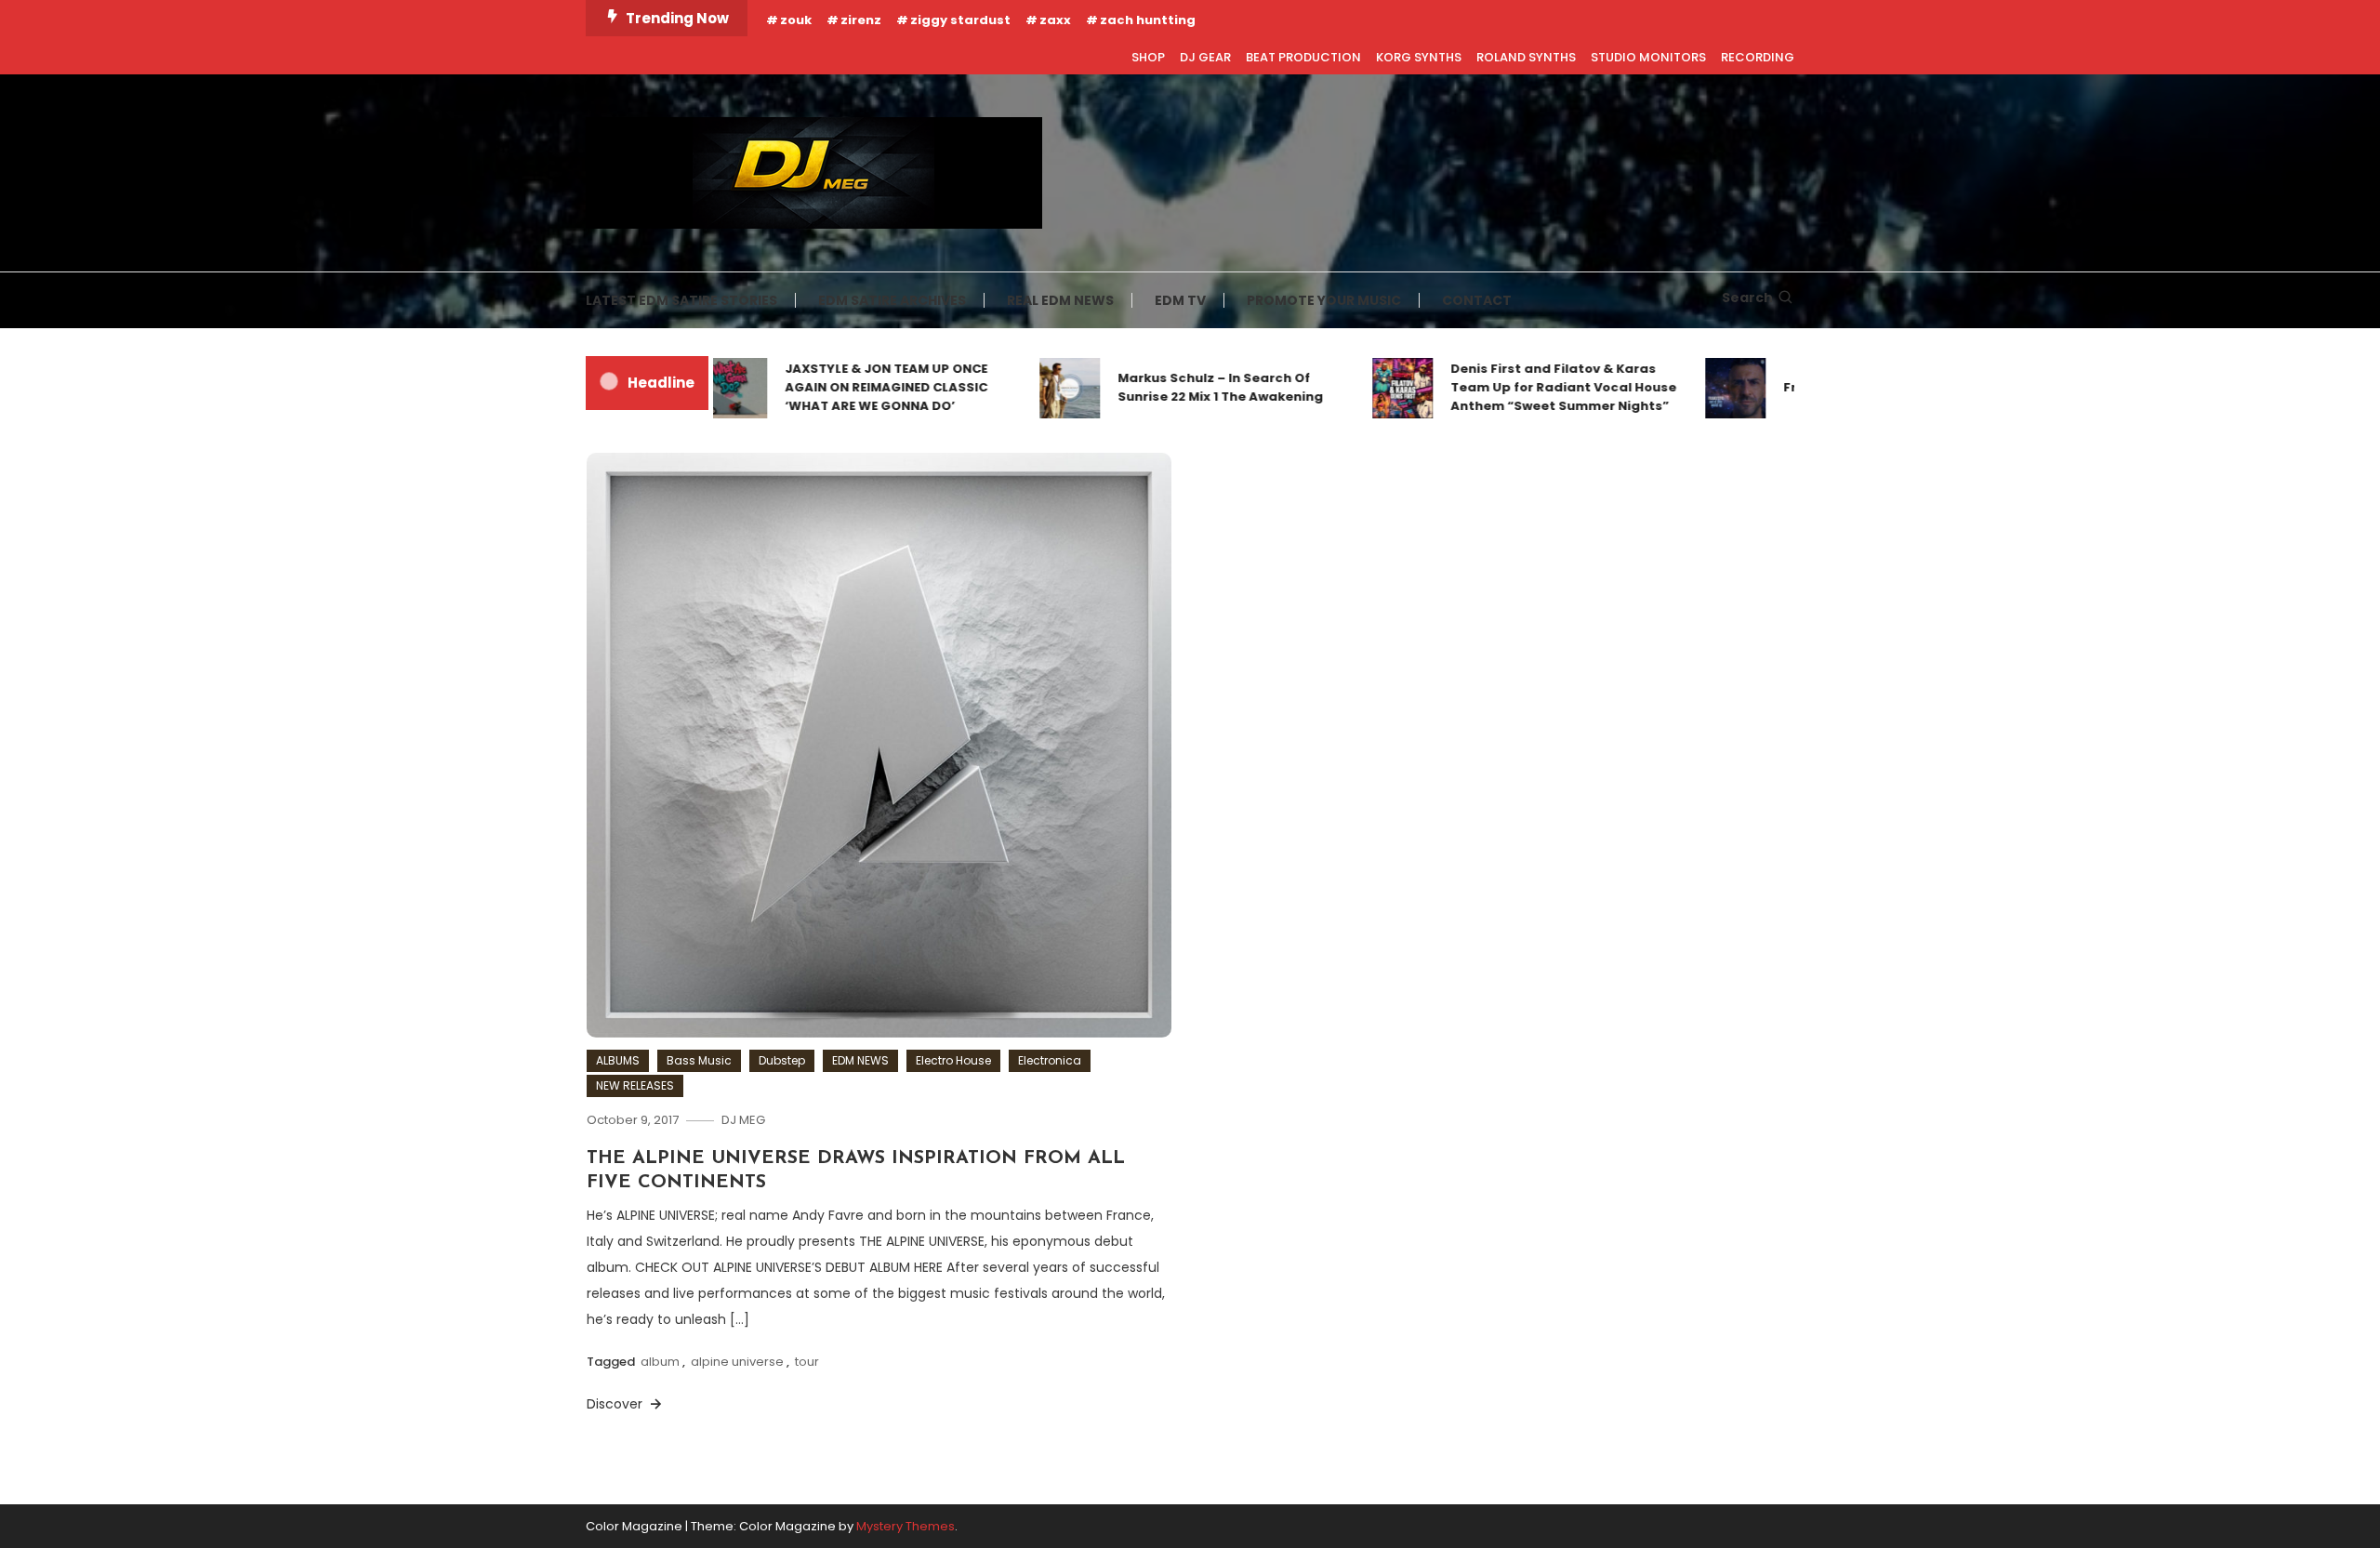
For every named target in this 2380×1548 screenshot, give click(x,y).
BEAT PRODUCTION (1303, 57)
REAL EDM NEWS (1060, 300)
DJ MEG (743, 1120)
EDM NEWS (860, 1060)
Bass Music (699, 1060)
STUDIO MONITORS (1648, 57)
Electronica (1050, 1060)
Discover (616, 1404)
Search (1747, 298)
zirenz (861, 20)
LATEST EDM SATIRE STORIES (681, 300)
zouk (796, 20)
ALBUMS (618, 1060)
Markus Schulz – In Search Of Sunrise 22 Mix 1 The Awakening (1187, 387)
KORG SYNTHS (1419, 57)
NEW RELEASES (635, 1085)
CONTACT (1477, 300)
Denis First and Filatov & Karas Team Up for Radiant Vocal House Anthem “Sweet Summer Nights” (1530, 387)
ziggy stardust (960, 20)
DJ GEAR (1205, 57)
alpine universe (737, 1362)
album (660, 1362)
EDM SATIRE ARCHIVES (892, 300)
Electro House (953, 1060)
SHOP (1148, 57)
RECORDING (1758, 57)
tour (807, 1362)
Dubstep (782, 1060)
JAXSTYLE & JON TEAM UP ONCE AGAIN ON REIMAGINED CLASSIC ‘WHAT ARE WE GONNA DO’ (853, 387)
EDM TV (1180, 300)
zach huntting (1148, 20)
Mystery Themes (906, 1526)
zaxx (1055, 20)
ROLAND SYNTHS (1526, 57)
